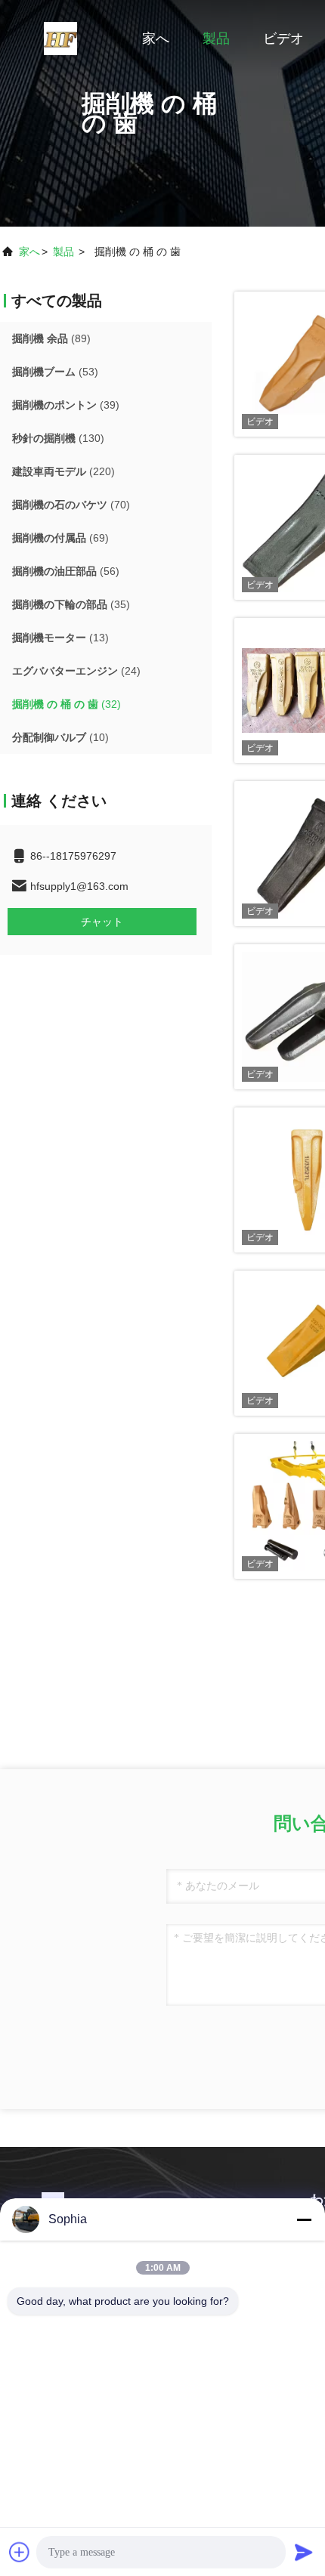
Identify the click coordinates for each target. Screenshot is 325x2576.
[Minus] (304, 2219)
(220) (63, 471)
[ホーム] (60, 38)
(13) (60, 638)
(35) (71, 604)
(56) (66, 571)
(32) (67, 704)
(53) (55, 372)
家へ (156, 39)
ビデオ (283, 39)
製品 (216, 39)
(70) (71, 505)
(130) (58, 438)
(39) (66, 405)
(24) (76, 671)
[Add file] (20, 2552)
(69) (60, 538)
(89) (51, 338)
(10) (60, 737)
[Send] (304, 2552)
